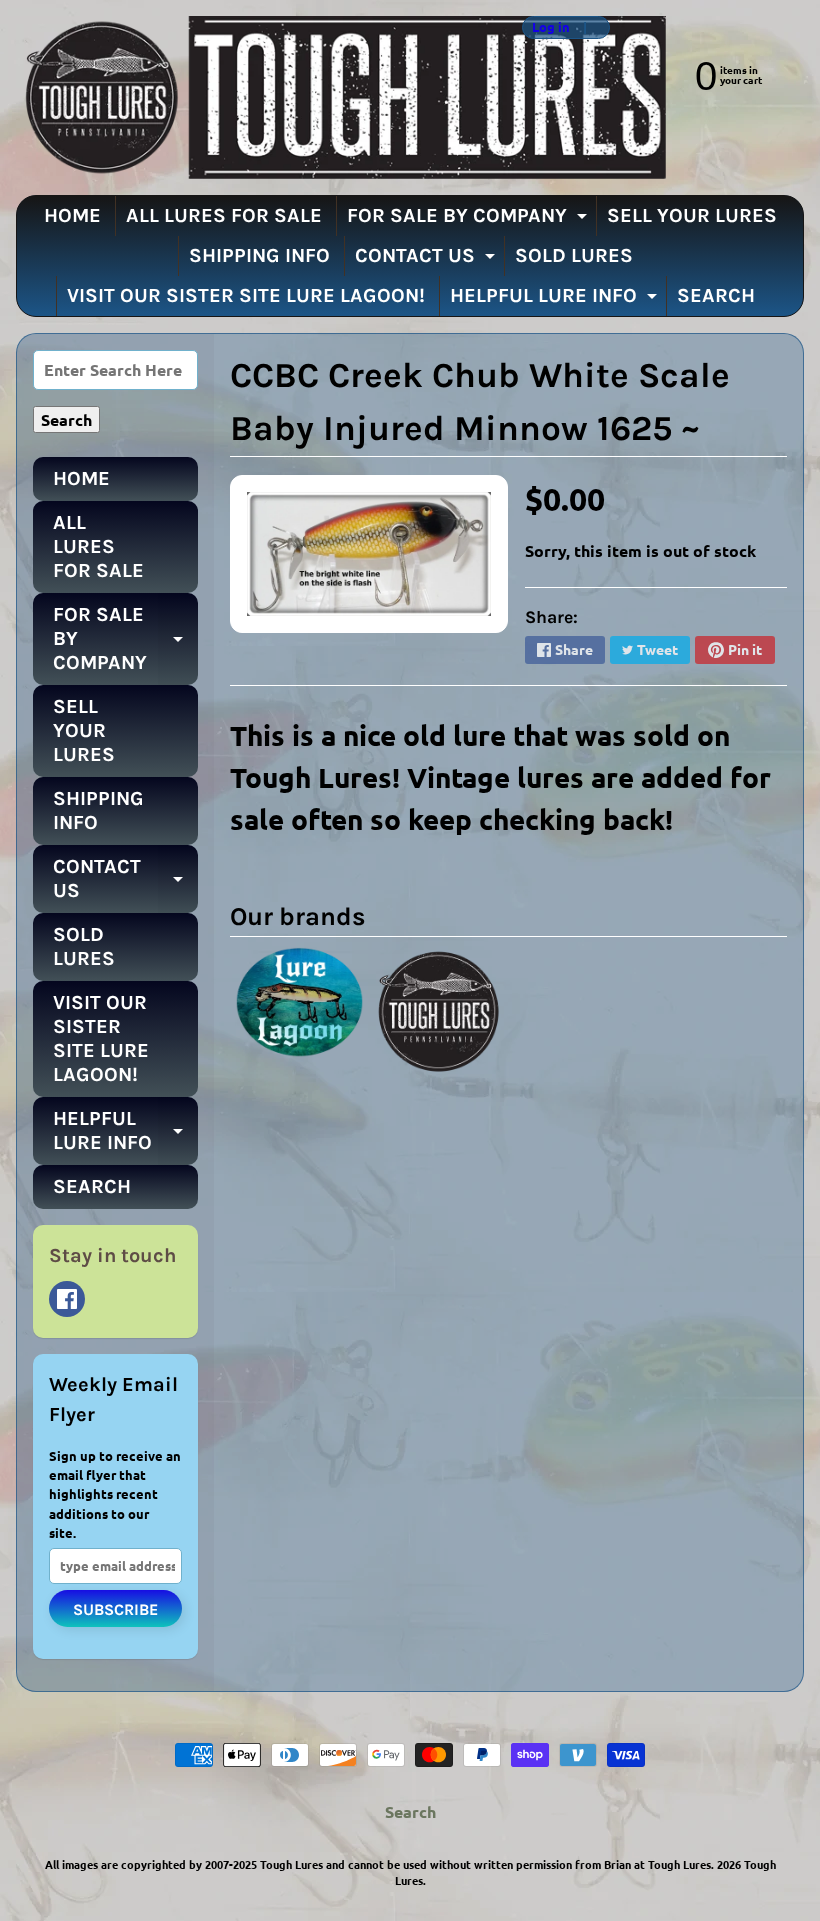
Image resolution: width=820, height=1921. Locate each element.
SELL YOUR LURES (692, 215)
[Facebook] (67, 1299)
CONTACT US (427, 260)
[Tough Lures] (341, 97)
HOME (72, 215)
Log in (551, 27)
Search (410, 1811)
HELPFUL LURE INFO (556, 300)
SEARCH (716, 295)
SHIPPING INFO (259, 255)
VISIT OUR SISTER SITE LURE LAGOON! (246, 295)
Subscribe (115, 1609)
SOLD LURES (574, 255)
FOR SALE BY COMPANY (469, 220)
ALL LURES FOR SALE (224, 215)
